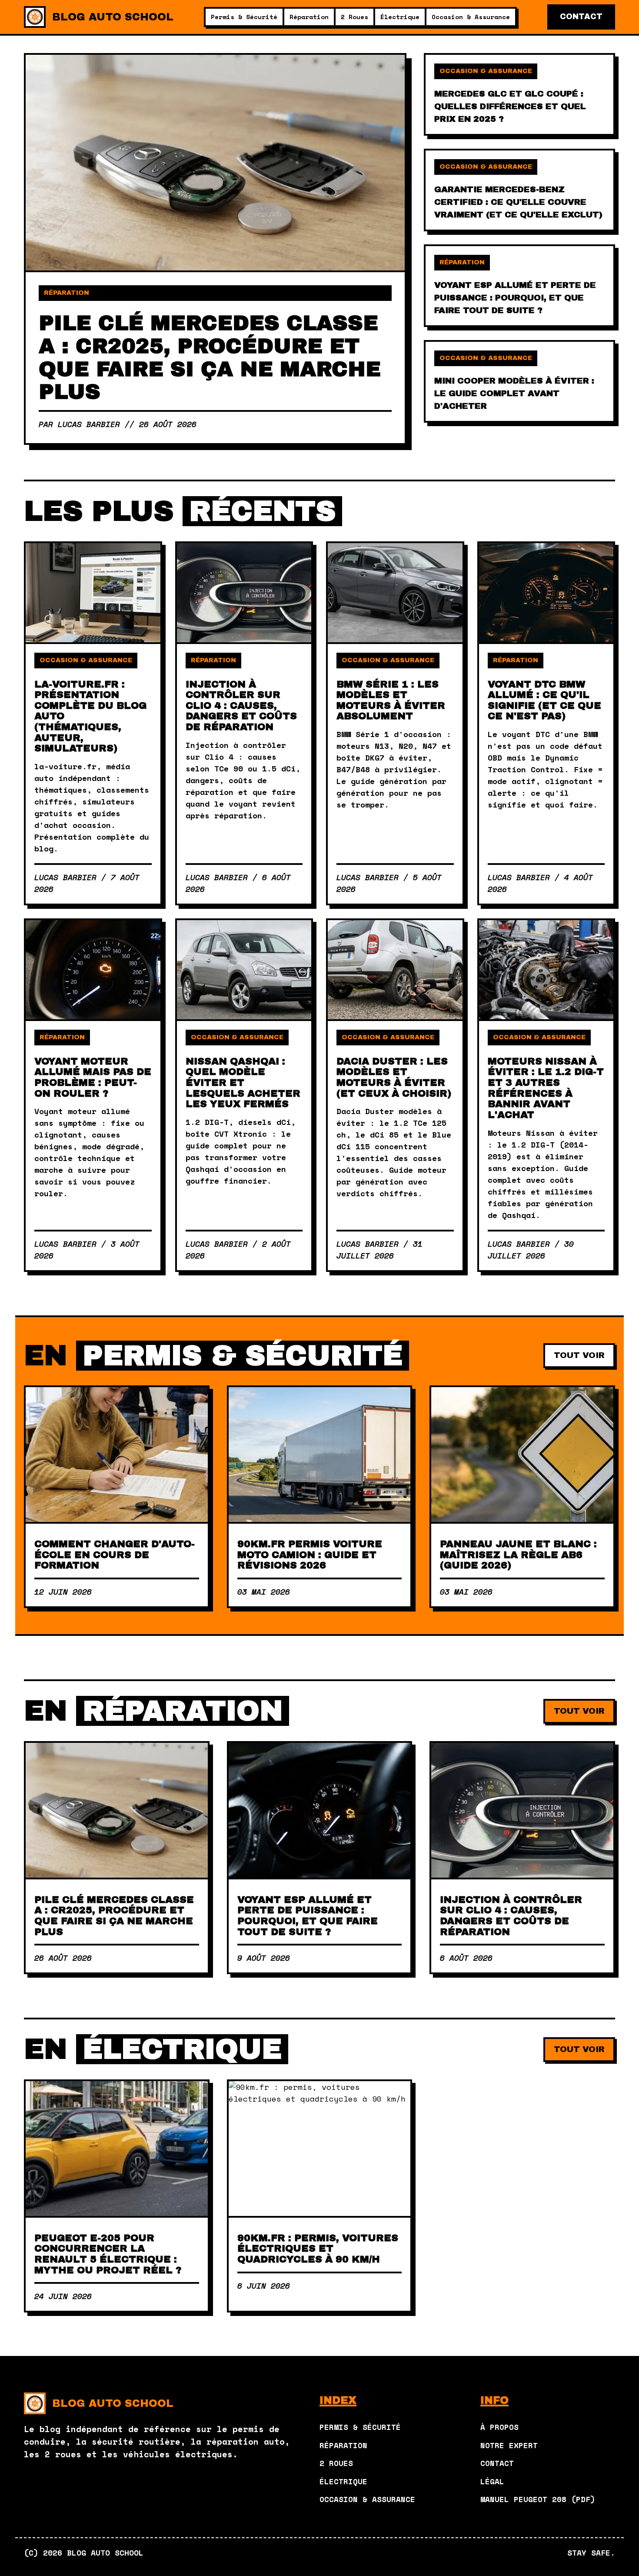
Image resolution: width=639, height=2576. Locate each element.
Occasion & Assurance (471, 17)
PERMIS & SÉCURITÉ (360, 2427)
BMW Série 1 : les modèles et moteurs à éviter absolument (391, 700)
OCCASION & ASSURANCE (367, 2499)
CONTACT (581, 17)
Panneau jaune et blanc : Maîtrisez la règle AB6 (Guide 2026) (518, 1555)
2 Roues (354, 17)
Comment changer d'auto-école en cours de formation (115, 1555)
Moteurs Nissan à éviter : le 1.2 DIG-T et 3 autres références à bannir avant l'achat (546, 1088)
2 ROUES (336, 2463)
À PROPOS (499, 2427)
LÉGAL (492, 2481)
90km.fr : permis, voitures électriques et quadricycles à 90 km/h (318, 2249)
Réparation (309, 17)
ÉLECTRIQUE (343, 2481)
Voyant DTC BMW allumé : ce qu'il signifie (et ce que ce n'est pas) (544, 700)
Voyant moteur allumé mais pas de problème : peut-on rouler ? (93, 1077)
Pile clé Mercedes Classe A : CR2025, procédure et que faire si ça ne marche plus (114, 1916)
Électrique (400, 17)
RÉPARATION (343, 2445)
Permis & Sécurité (244, 17)
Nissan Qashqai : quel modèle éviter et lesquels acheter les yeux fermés (243, 1083)
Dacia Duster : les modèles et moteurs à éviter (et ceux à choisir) (394, 1077)
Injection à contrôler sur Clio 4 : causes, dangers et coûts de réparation (241, 706)
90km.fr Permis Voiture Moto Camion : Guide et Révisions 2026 (310, 1555)
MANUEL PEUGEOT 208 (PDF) (538, 2499)
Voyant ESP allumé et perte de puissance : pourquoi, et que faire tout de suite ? (308, 1916)
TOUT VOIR (579, 1355)
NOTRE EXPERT (509, 2445)
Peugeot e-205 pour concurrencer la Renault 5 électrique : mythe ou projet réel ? (108, 2254)
